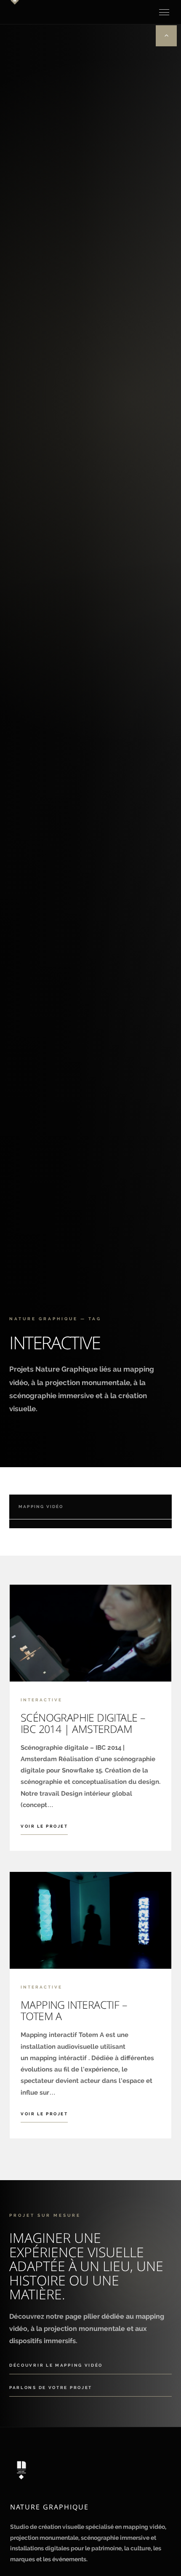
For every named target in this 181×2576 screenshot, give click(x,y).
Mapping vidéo (41, 1507)
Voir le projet (44, 1826)
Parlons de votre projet (51, 2388)
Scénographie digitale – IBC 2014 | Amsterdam (83, 1723)
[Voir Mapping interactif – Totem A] (90, 1920)
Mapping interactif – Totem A (74, 2010)
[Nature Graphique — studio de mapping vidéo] (90, 2470)
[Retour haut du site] (166, 36)
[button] (164, 12)
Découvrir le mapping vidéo (56, 2365)
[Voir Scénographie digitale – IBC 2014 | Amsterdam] (90, 1633)
